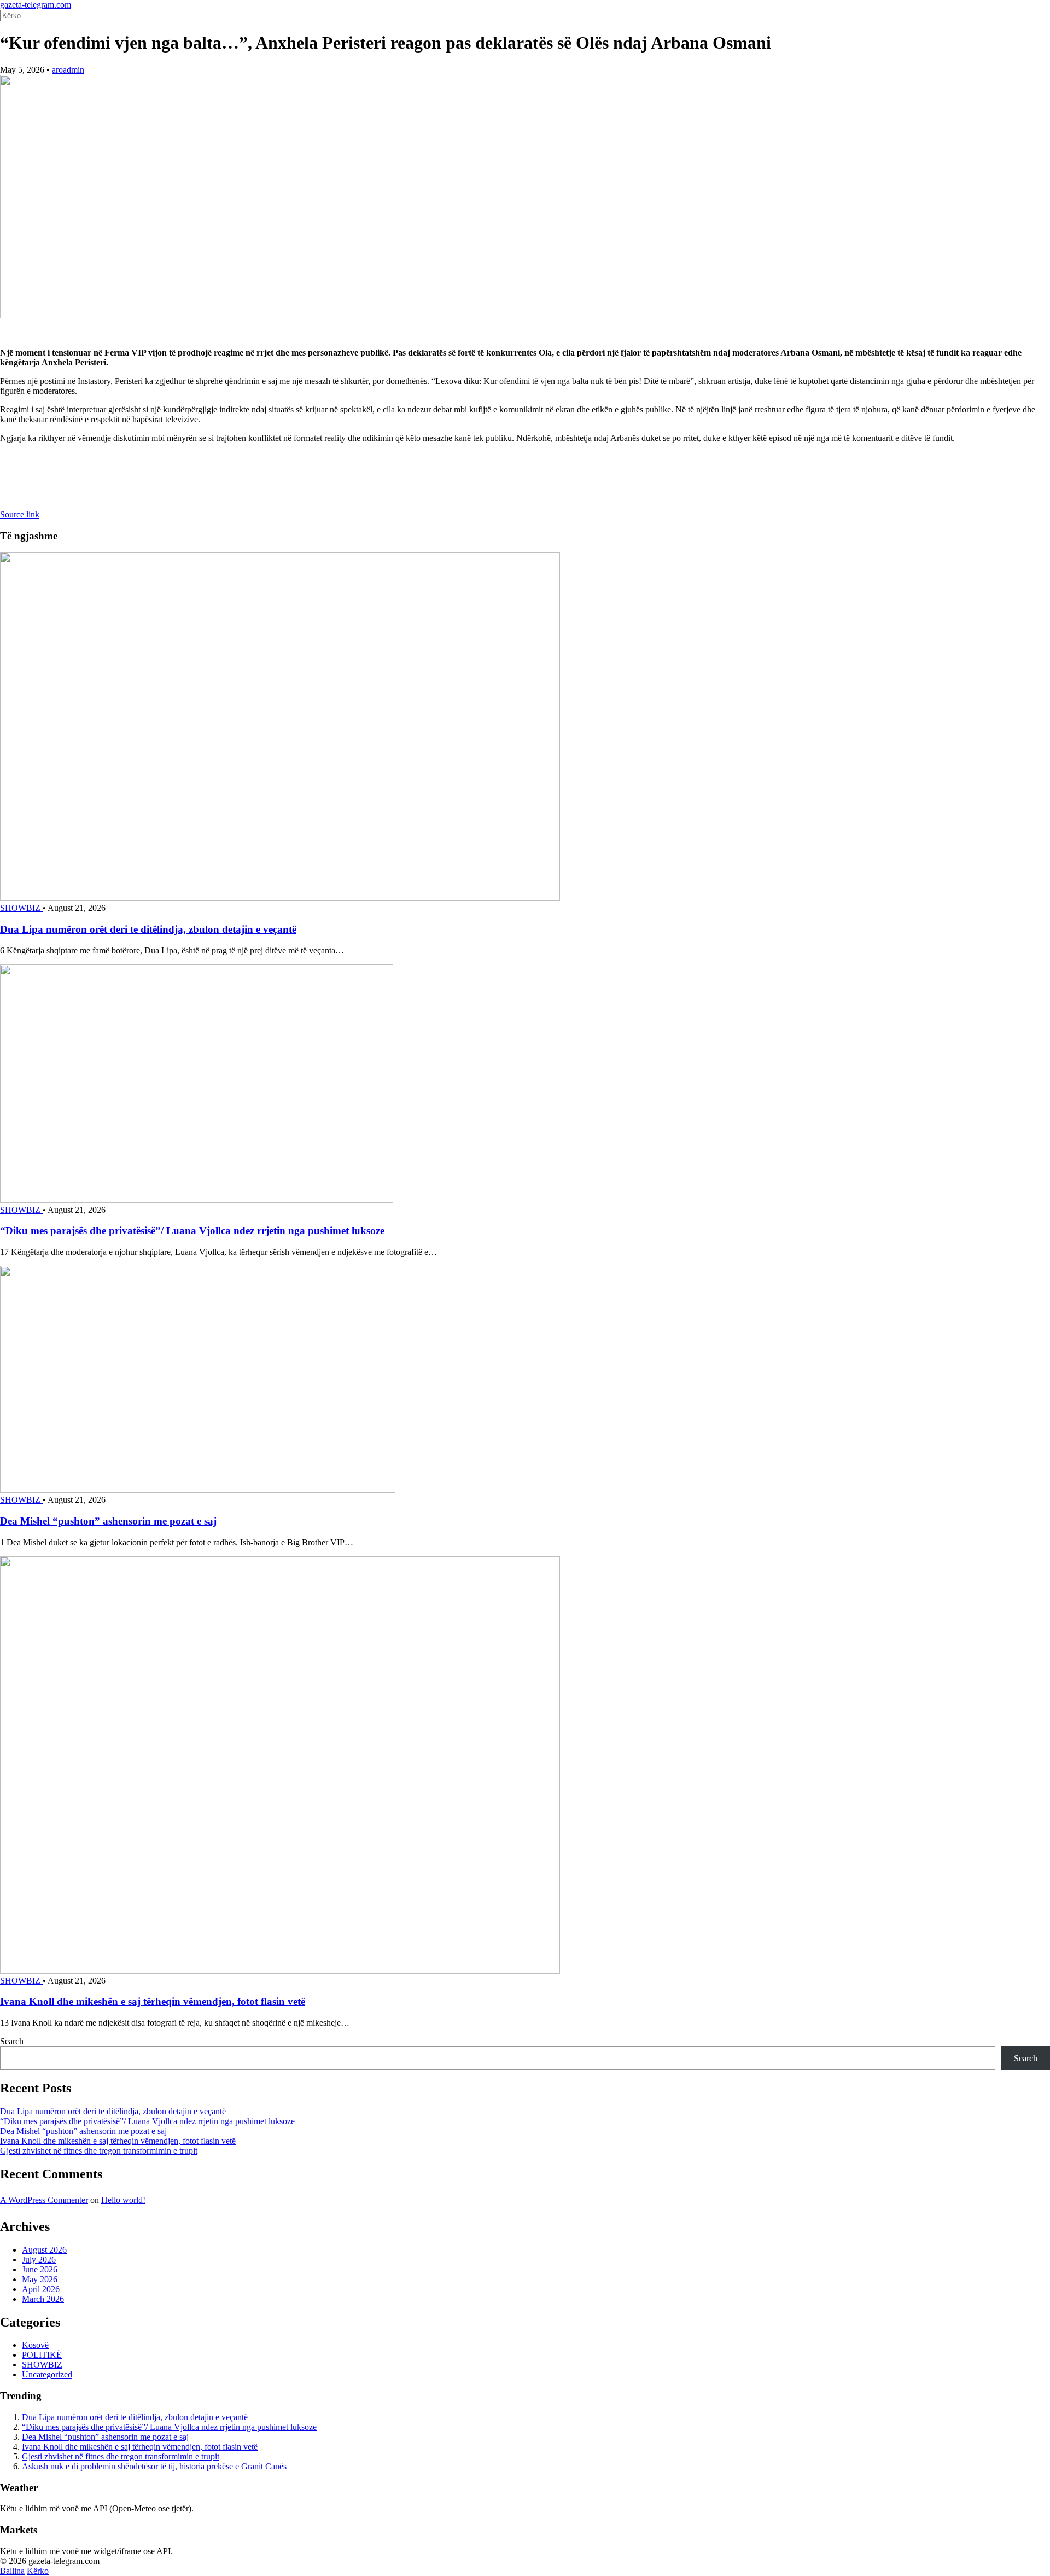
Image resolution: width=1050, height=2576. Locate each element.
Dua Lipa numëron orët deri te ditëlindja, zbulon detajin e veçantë (148, 929)
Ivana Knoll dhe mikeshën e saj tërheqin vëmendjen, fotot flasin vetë (153, 2001)
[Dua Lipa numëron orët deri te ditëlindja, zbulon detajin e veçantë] (280, 898)
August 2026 (44, 2250)
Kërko (38, 2571)
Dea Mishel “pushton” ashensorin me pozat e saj (108, 1521)
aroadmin (68, 70)
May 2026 (40, 2279)
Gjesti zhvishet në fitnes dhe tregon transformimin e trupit (99, 2151)
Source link (20, 514)
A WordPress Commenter (44, 2200)
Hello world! (123, 2200)
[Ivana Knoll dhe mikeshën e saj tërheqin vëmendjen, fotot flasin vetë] (280, 1971)
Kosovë (35, 2345)
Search (12, 2041)
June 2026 (40, 2269)
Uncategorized (47, 2374)
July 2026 (39, 2260)
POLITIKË (42, 2355)
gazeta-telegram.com (36, 5)
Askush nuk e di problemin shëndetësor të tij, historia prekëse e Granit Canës (154, 2466)
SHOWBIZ (21, 908)
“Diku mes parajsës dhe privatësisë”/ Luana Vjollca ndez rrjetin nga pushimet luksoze (192, 1231)
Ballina (12, 2571)
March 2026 (43, 2299)
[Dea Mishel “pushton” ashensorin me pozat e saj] (198, 1490)
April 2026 (41, 2289)
